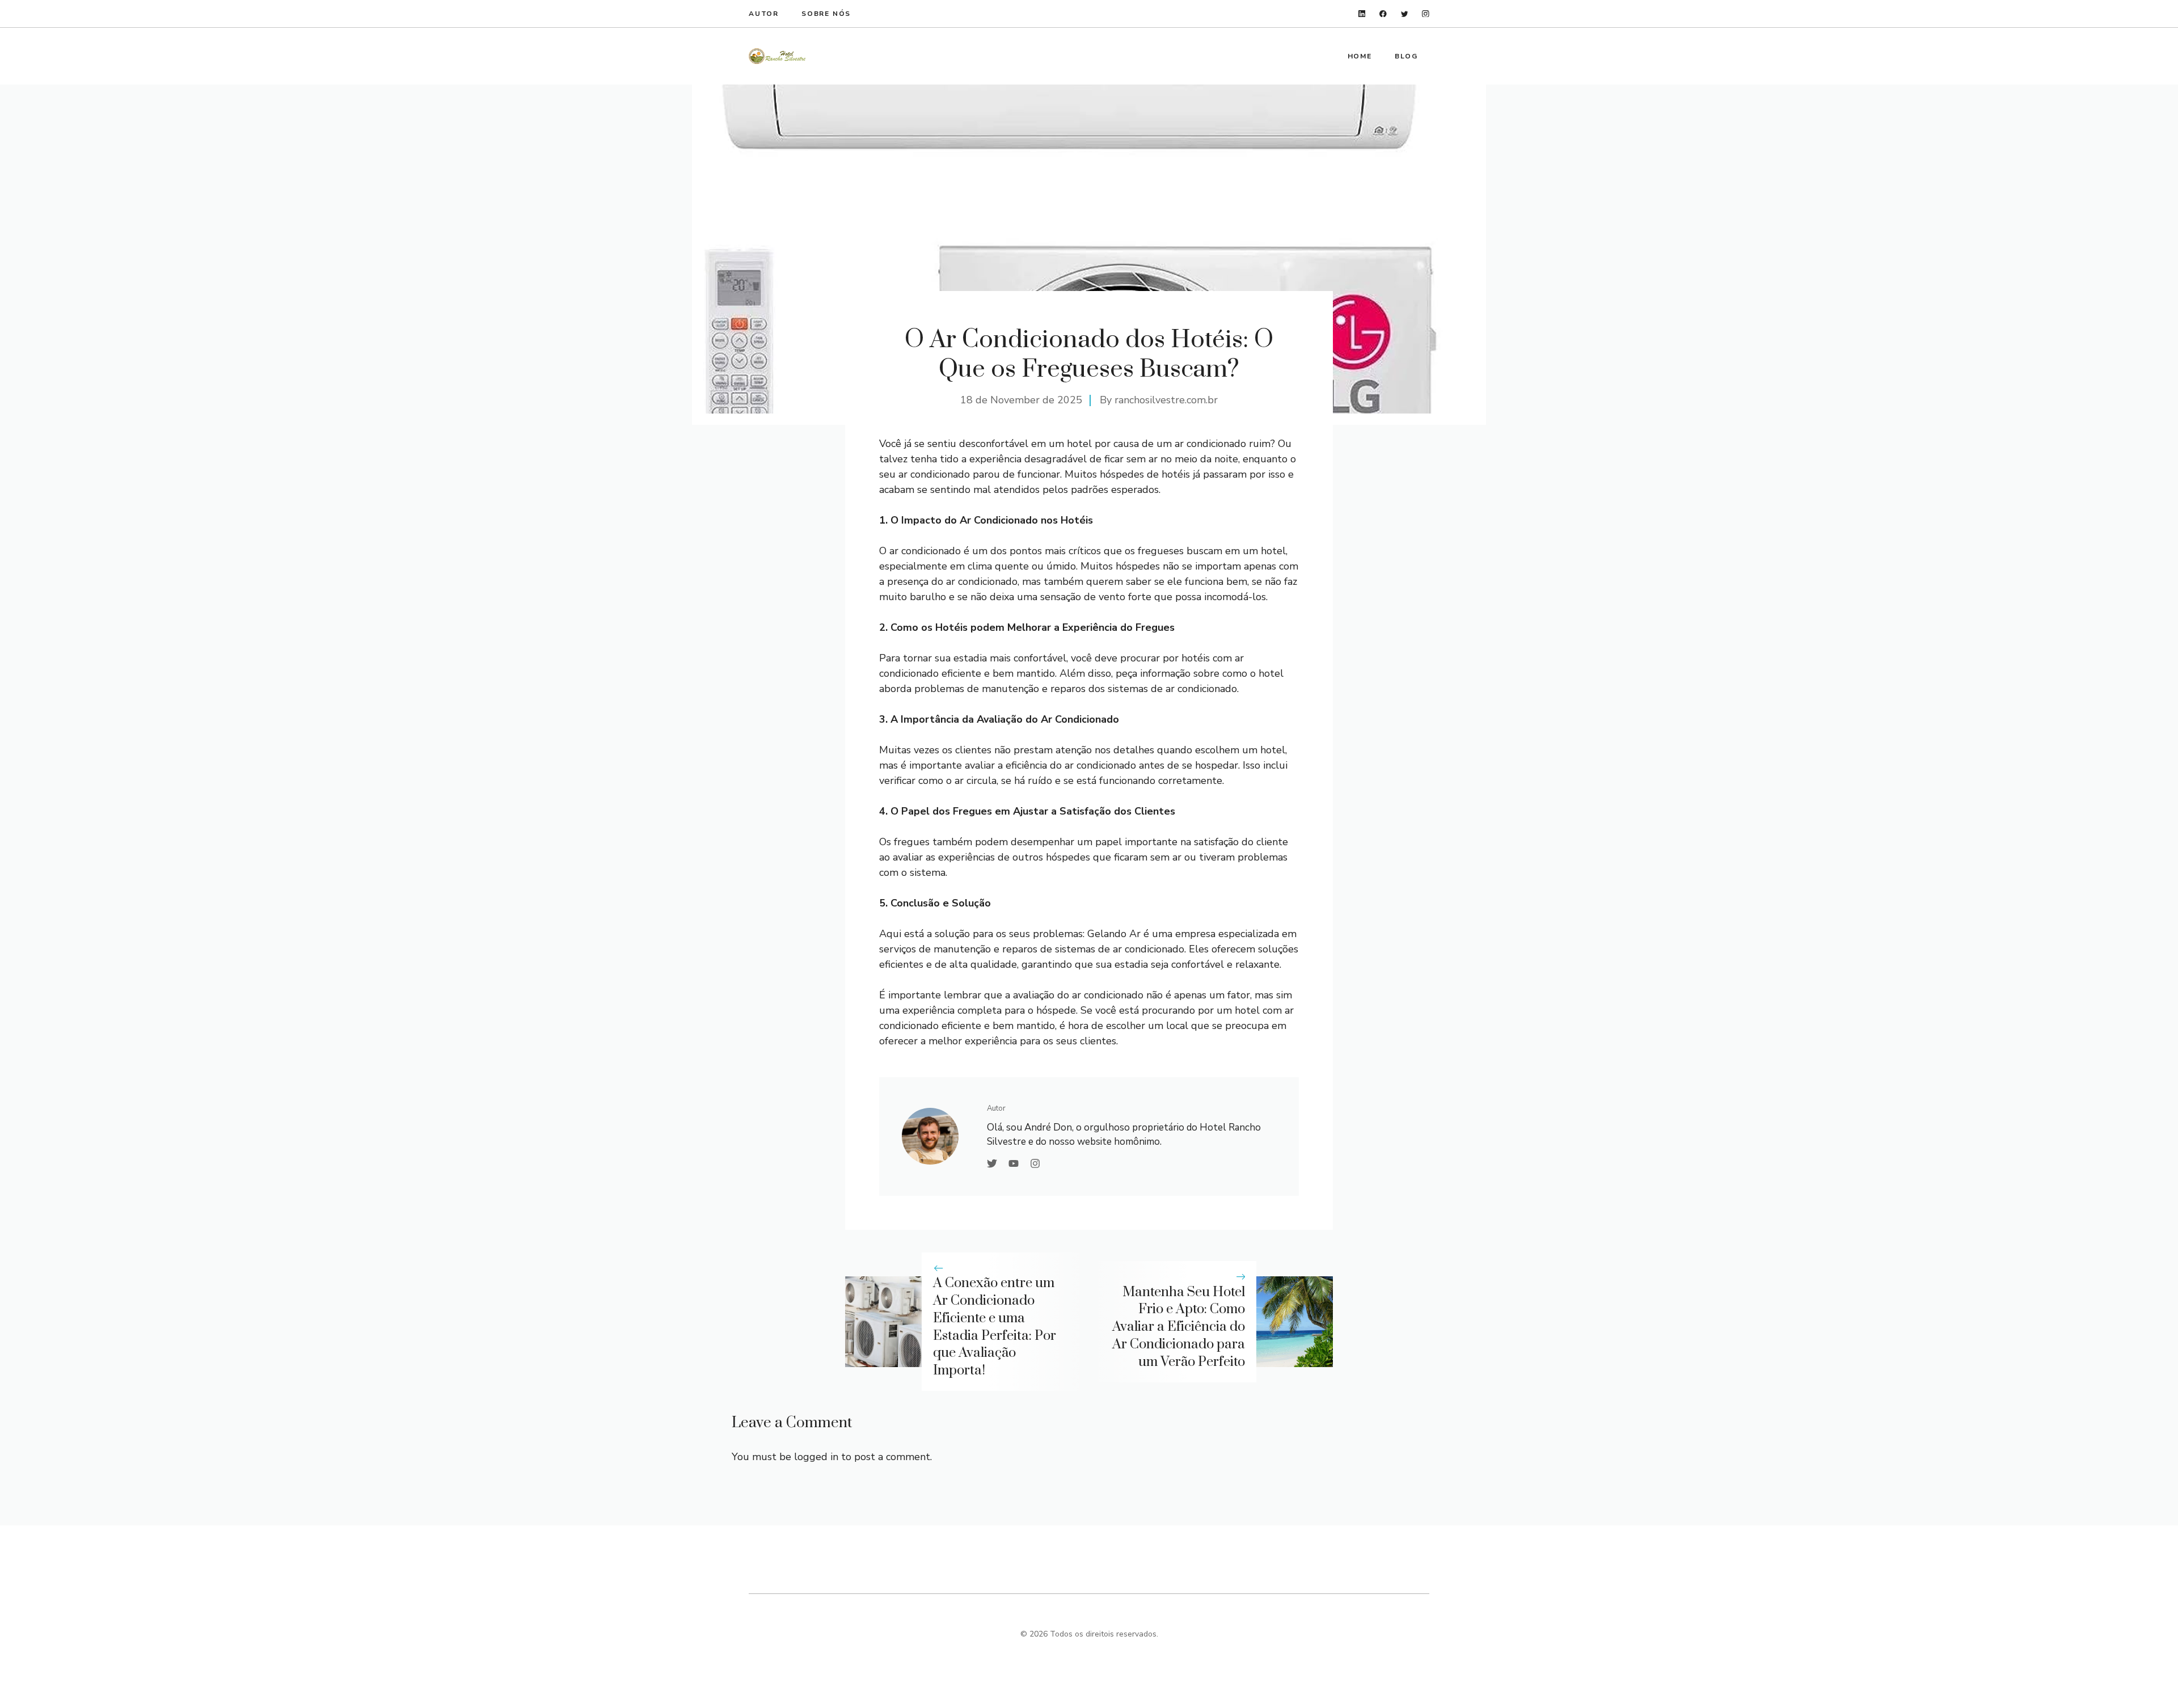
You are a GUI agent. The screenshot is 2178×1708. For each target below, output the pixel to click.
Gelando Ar (1114, 934)
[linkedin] (1362, 14)
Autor (764, 14)
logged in (816, 1457)
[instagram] (1426, 14)
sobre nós (826, 14)
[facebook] (1383, 14)
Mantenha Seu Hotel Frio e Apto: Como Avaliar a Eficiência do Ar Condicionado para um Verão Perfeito (1179, 1327)
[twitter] (1405, 14)
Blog (1406, 56)
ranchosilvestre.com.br (1166, 400)
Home (1360, 56)
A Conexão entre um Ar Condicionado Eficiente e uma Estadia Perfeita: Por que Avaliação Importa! (995, 1327)
